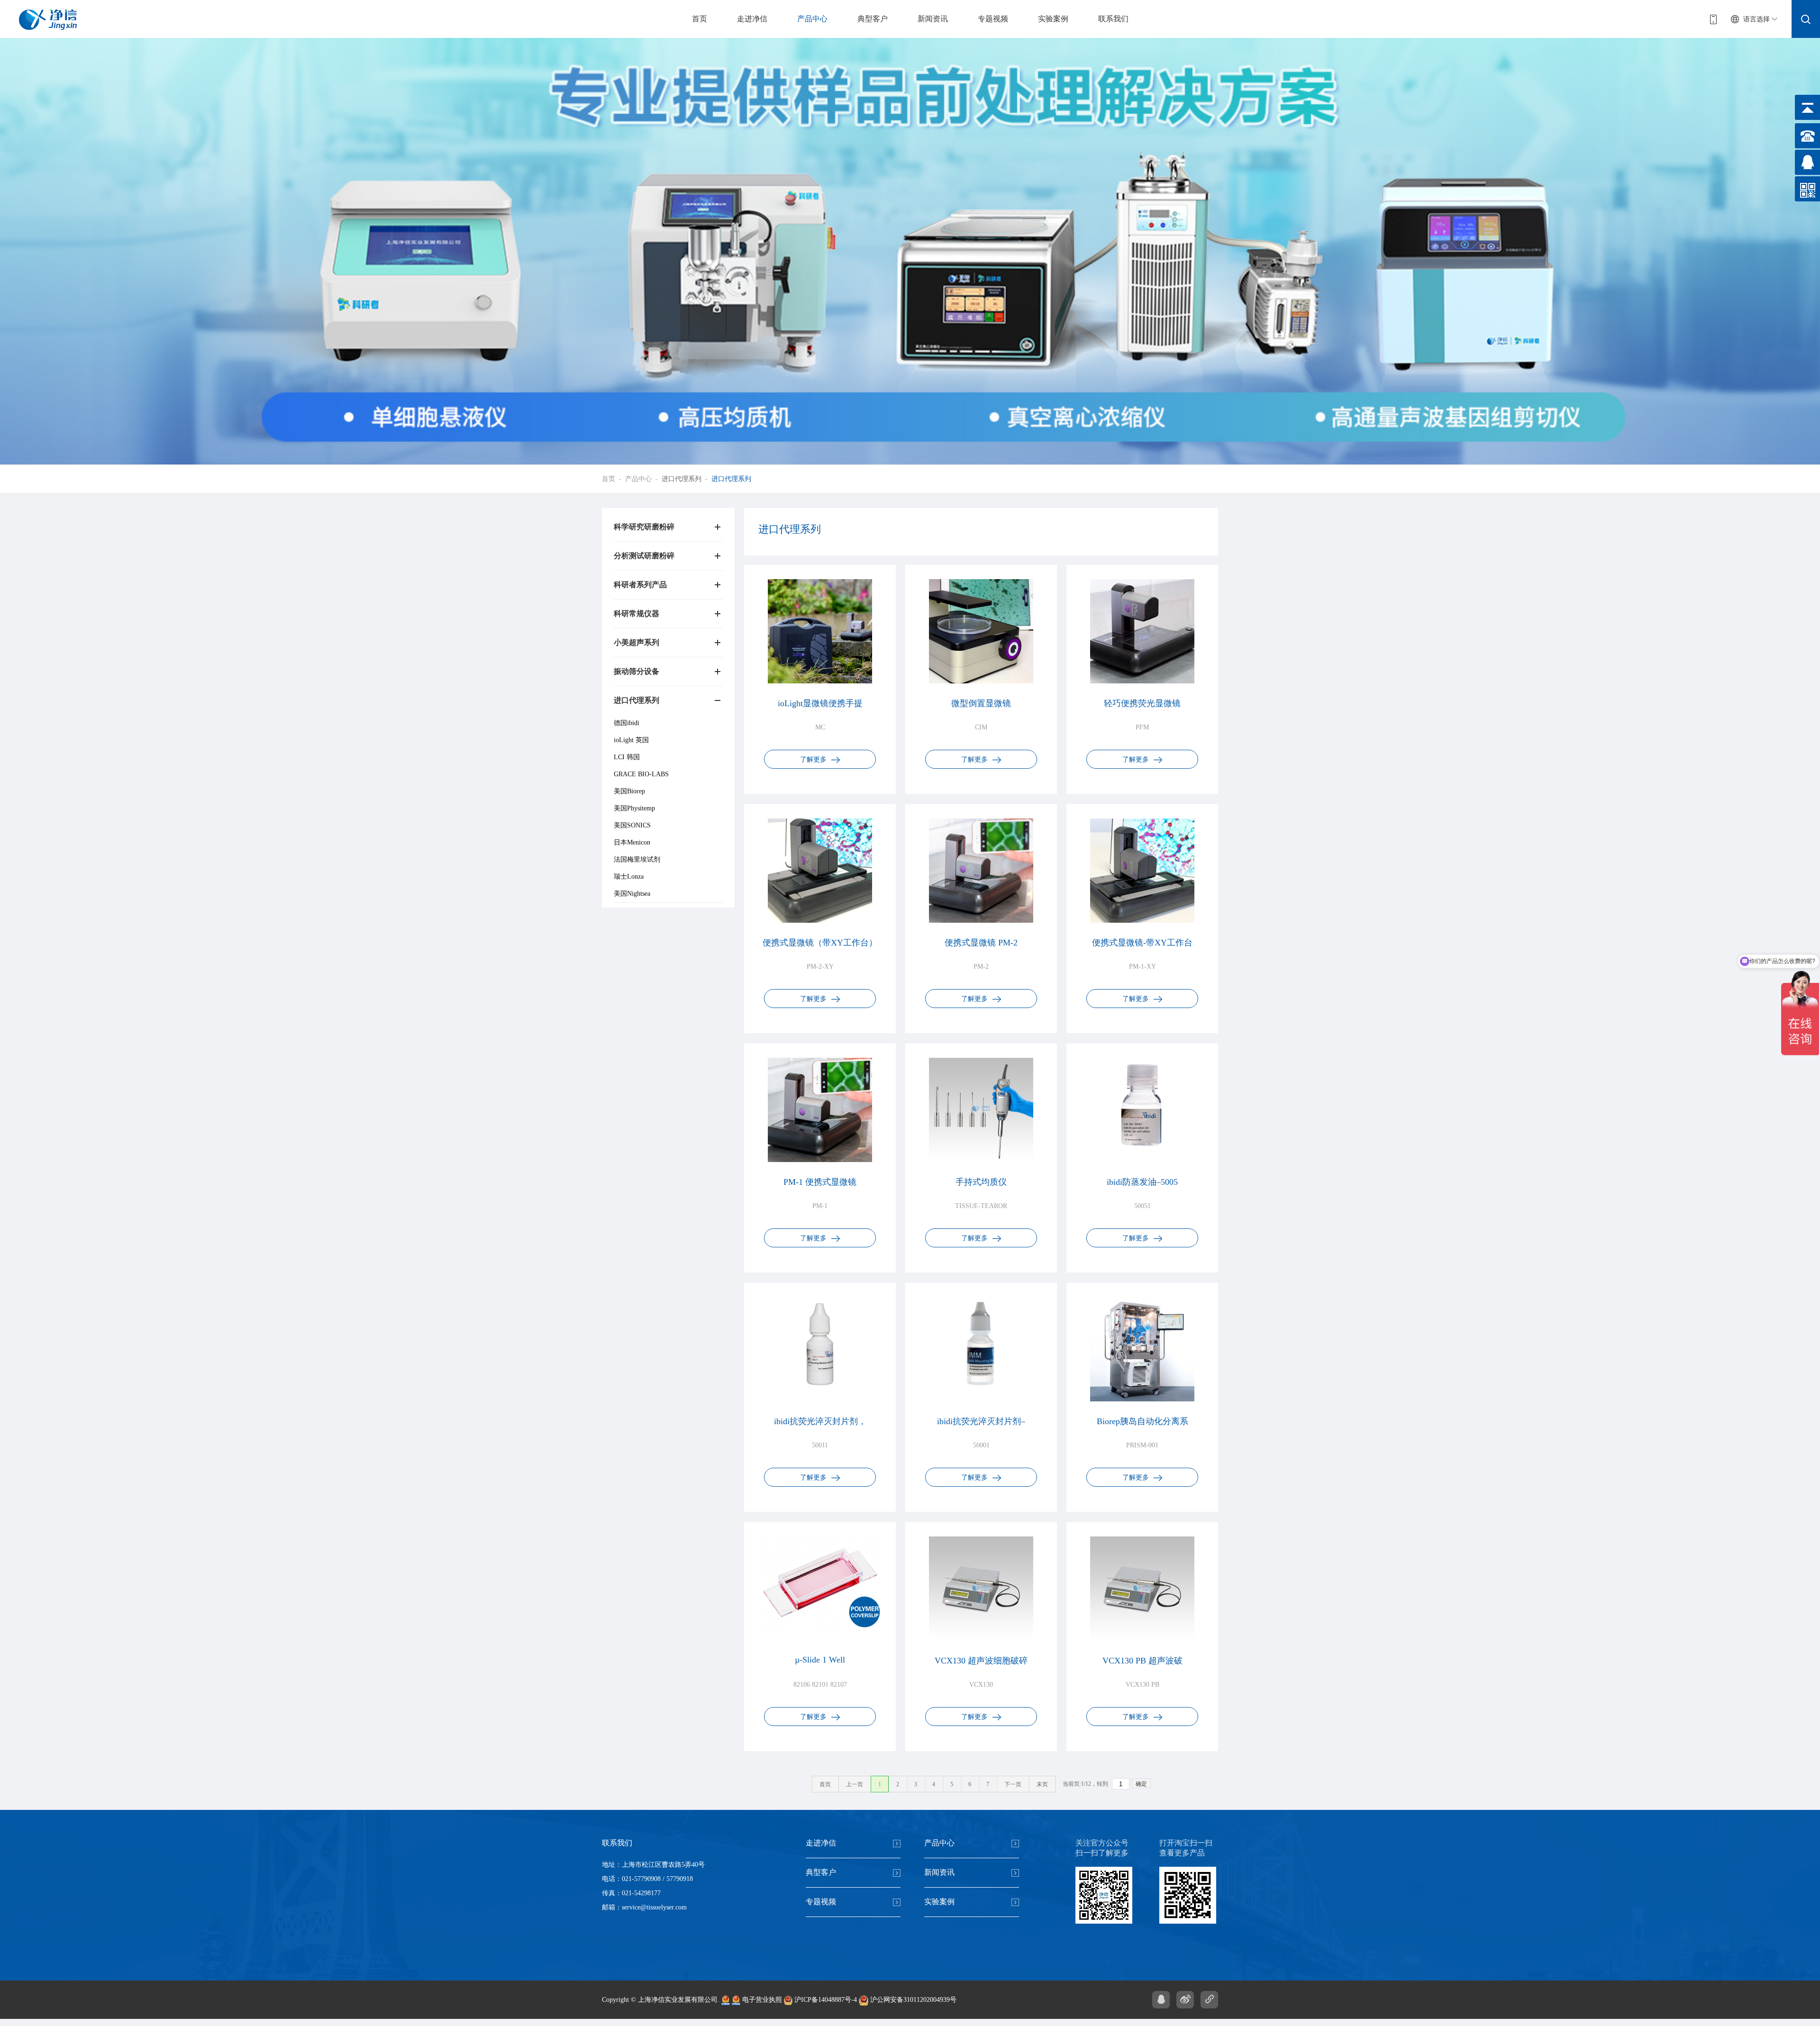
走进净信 (752, 19)
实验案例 (1053, 19)
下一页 (1013, 1784)
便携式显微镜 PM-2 (981, 943)
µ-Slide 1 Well (820, 1660)
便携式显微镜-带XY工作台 (1142, 943)
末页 (1042, 1784)
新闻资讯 (933, 19)
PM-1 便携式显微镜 (820, 1182)
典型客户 (873, 19)
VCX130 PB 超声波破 (1142, 1661)
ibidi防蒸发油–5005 (1142, 1182)
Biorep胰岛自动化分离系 (1142, 1421)
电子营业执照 (761, 2000)
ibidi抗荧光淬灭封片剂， (820, 1421)
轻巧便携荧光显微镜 (1142, 703)
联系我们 (1113, 19)
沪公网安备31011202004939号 (912, 2000)
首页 (700, 19)
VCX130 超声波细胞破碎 (981, 1661)
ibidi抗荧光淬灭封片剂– (981, 1421)
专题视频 (993, 19)
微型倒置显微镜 (981, 703)
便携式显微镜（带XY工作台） (820, 943)
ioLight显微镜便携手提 (820, 703)
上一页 (855, 1784)
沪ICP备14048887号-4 (825, 2000)
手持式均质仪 (981, 1182)
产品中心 (812, 19)
